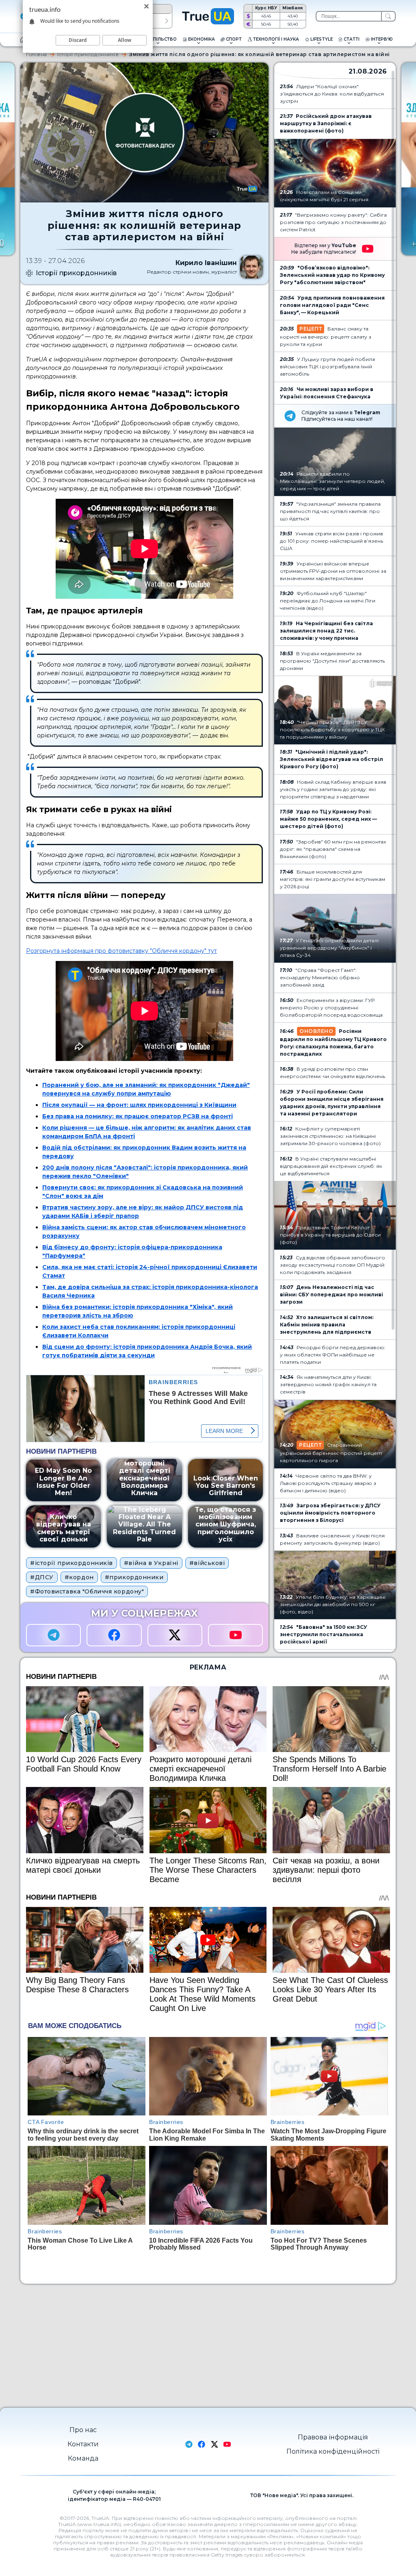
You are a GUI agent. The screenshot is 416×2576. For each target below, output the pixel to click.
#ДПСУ (42, 1577)
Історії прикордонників (88, 54)
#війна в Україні (151, 1563)
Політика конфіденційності (333, 2451)
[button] (167, 21)
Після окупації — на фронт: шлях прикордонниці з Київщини (139, 1105)
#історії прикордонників (71, 1563)
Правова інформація (333, 2437)
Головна (36, 54)
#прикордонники (134, 1577)
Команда (83, 2458)
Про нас (83, 2430)
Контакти (83, 2444)
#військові (207, 1563)
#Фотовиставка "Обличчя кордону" (87, 1591)
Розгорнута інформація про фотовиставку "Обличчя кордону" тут (121, 951)
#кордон (79, 1577)
